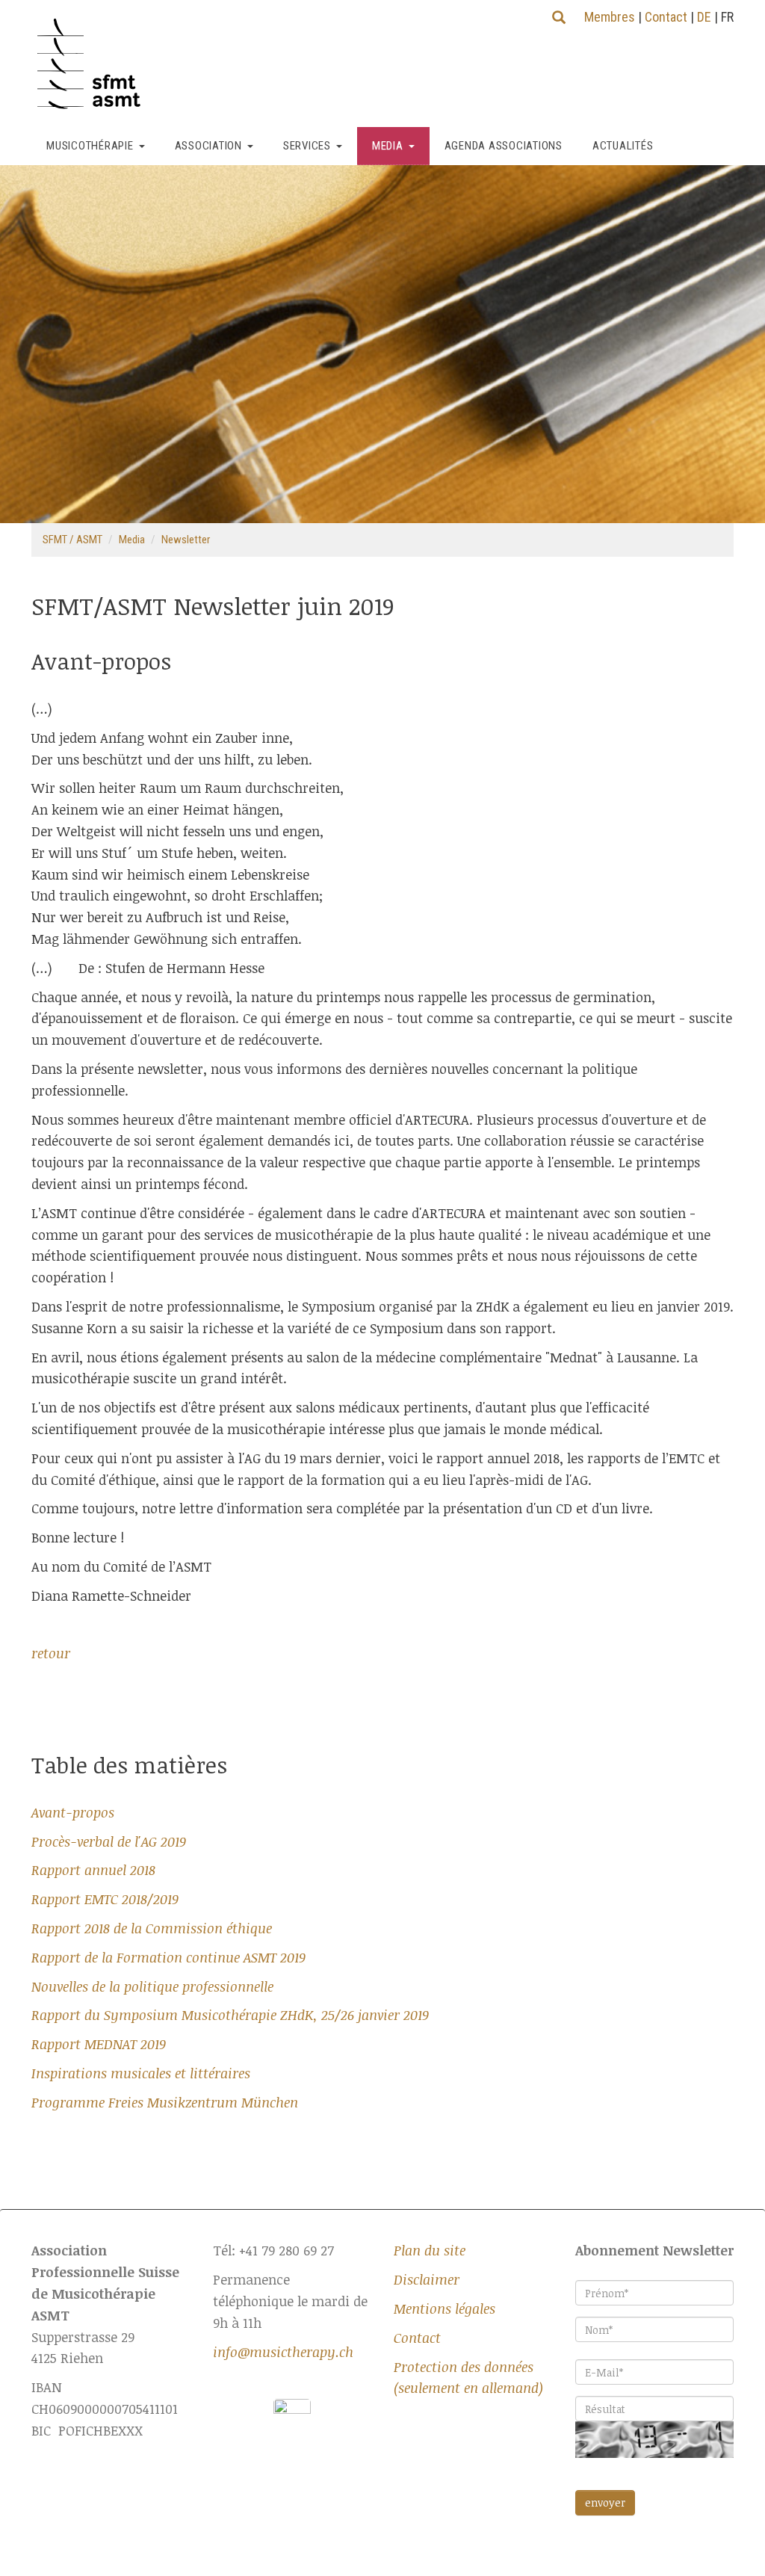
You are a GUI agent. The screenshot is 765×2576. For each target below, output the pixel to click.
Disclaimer (427, 2279)
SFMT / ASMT (72, 540)
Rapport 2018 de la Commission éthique (152, 1928)
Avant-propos (73, 1812)
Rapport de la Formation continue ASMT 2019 (168, 1957)
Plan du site (430, 2250)
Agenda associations (504, 146)
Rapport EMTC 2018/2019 (105, 1899)
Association (208, 146)
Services (307, 146)
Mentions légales (445, 2308)
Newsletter (186, 540)
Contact (666, 17)
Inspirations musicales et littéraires (141, 2073)
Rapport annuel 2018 (93, 1870)
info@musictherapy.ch (283, 2352)
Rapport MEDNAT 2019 (99, 2044)
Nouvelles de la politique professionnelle (152, 1986)
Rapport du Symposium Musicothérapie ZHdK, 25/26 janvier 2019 (230, 2015)
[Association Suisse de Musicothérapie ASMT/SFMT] (95, 64)
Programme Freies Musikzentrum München (165, 2102)
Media (388, 146)
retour (51, 1653)
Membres (610, 17)
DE (704, 17)
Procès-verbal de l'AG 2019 (109, 1841)
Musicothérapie (90, 146)
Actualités (623, 146)
